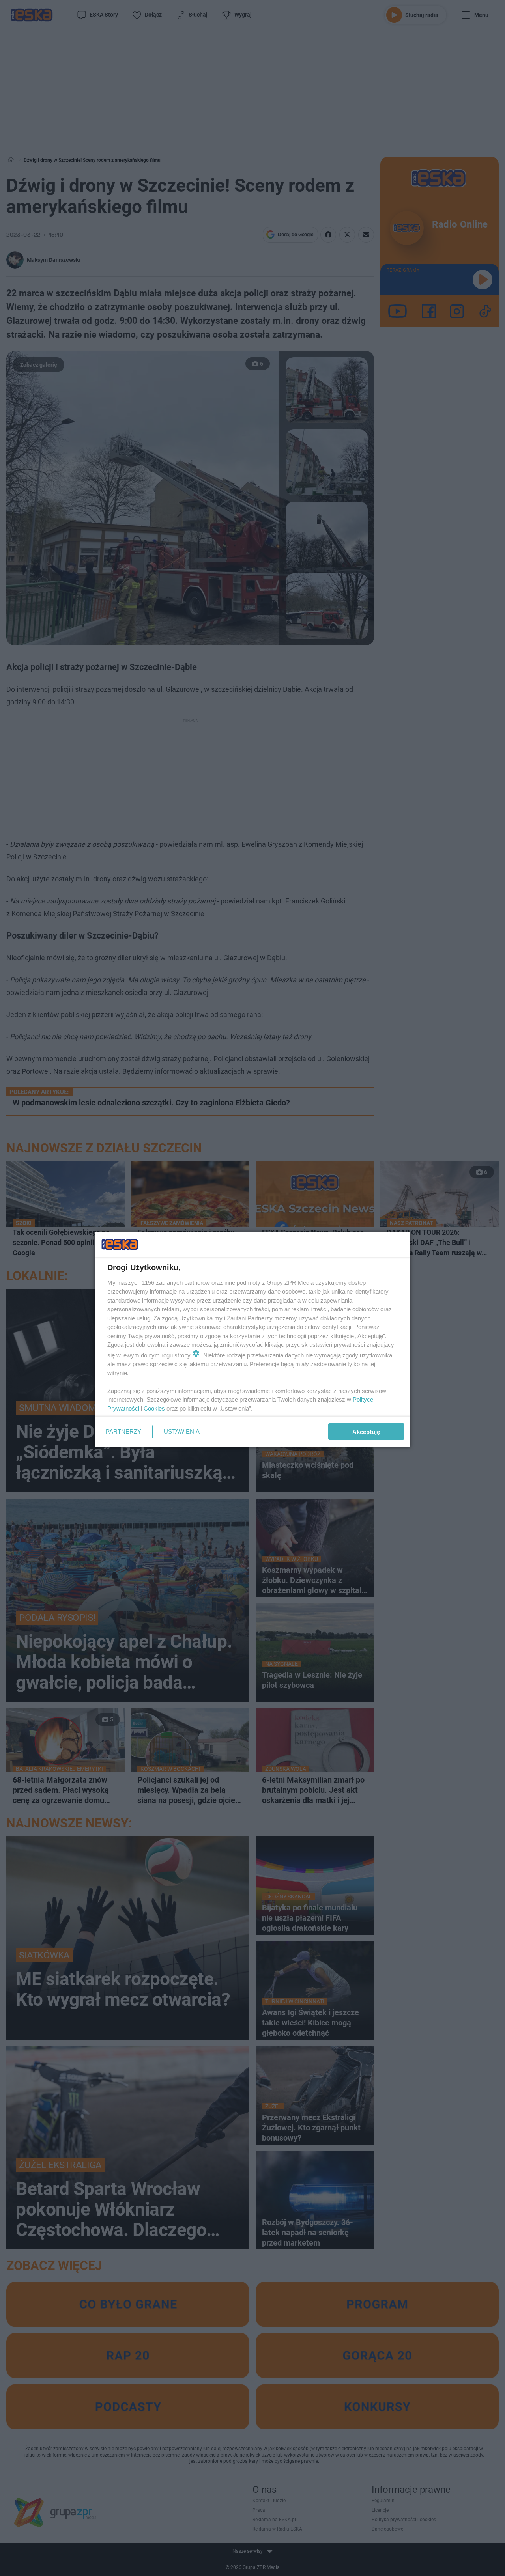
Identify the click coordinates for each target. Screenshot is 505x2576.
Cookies (154, 1408)
